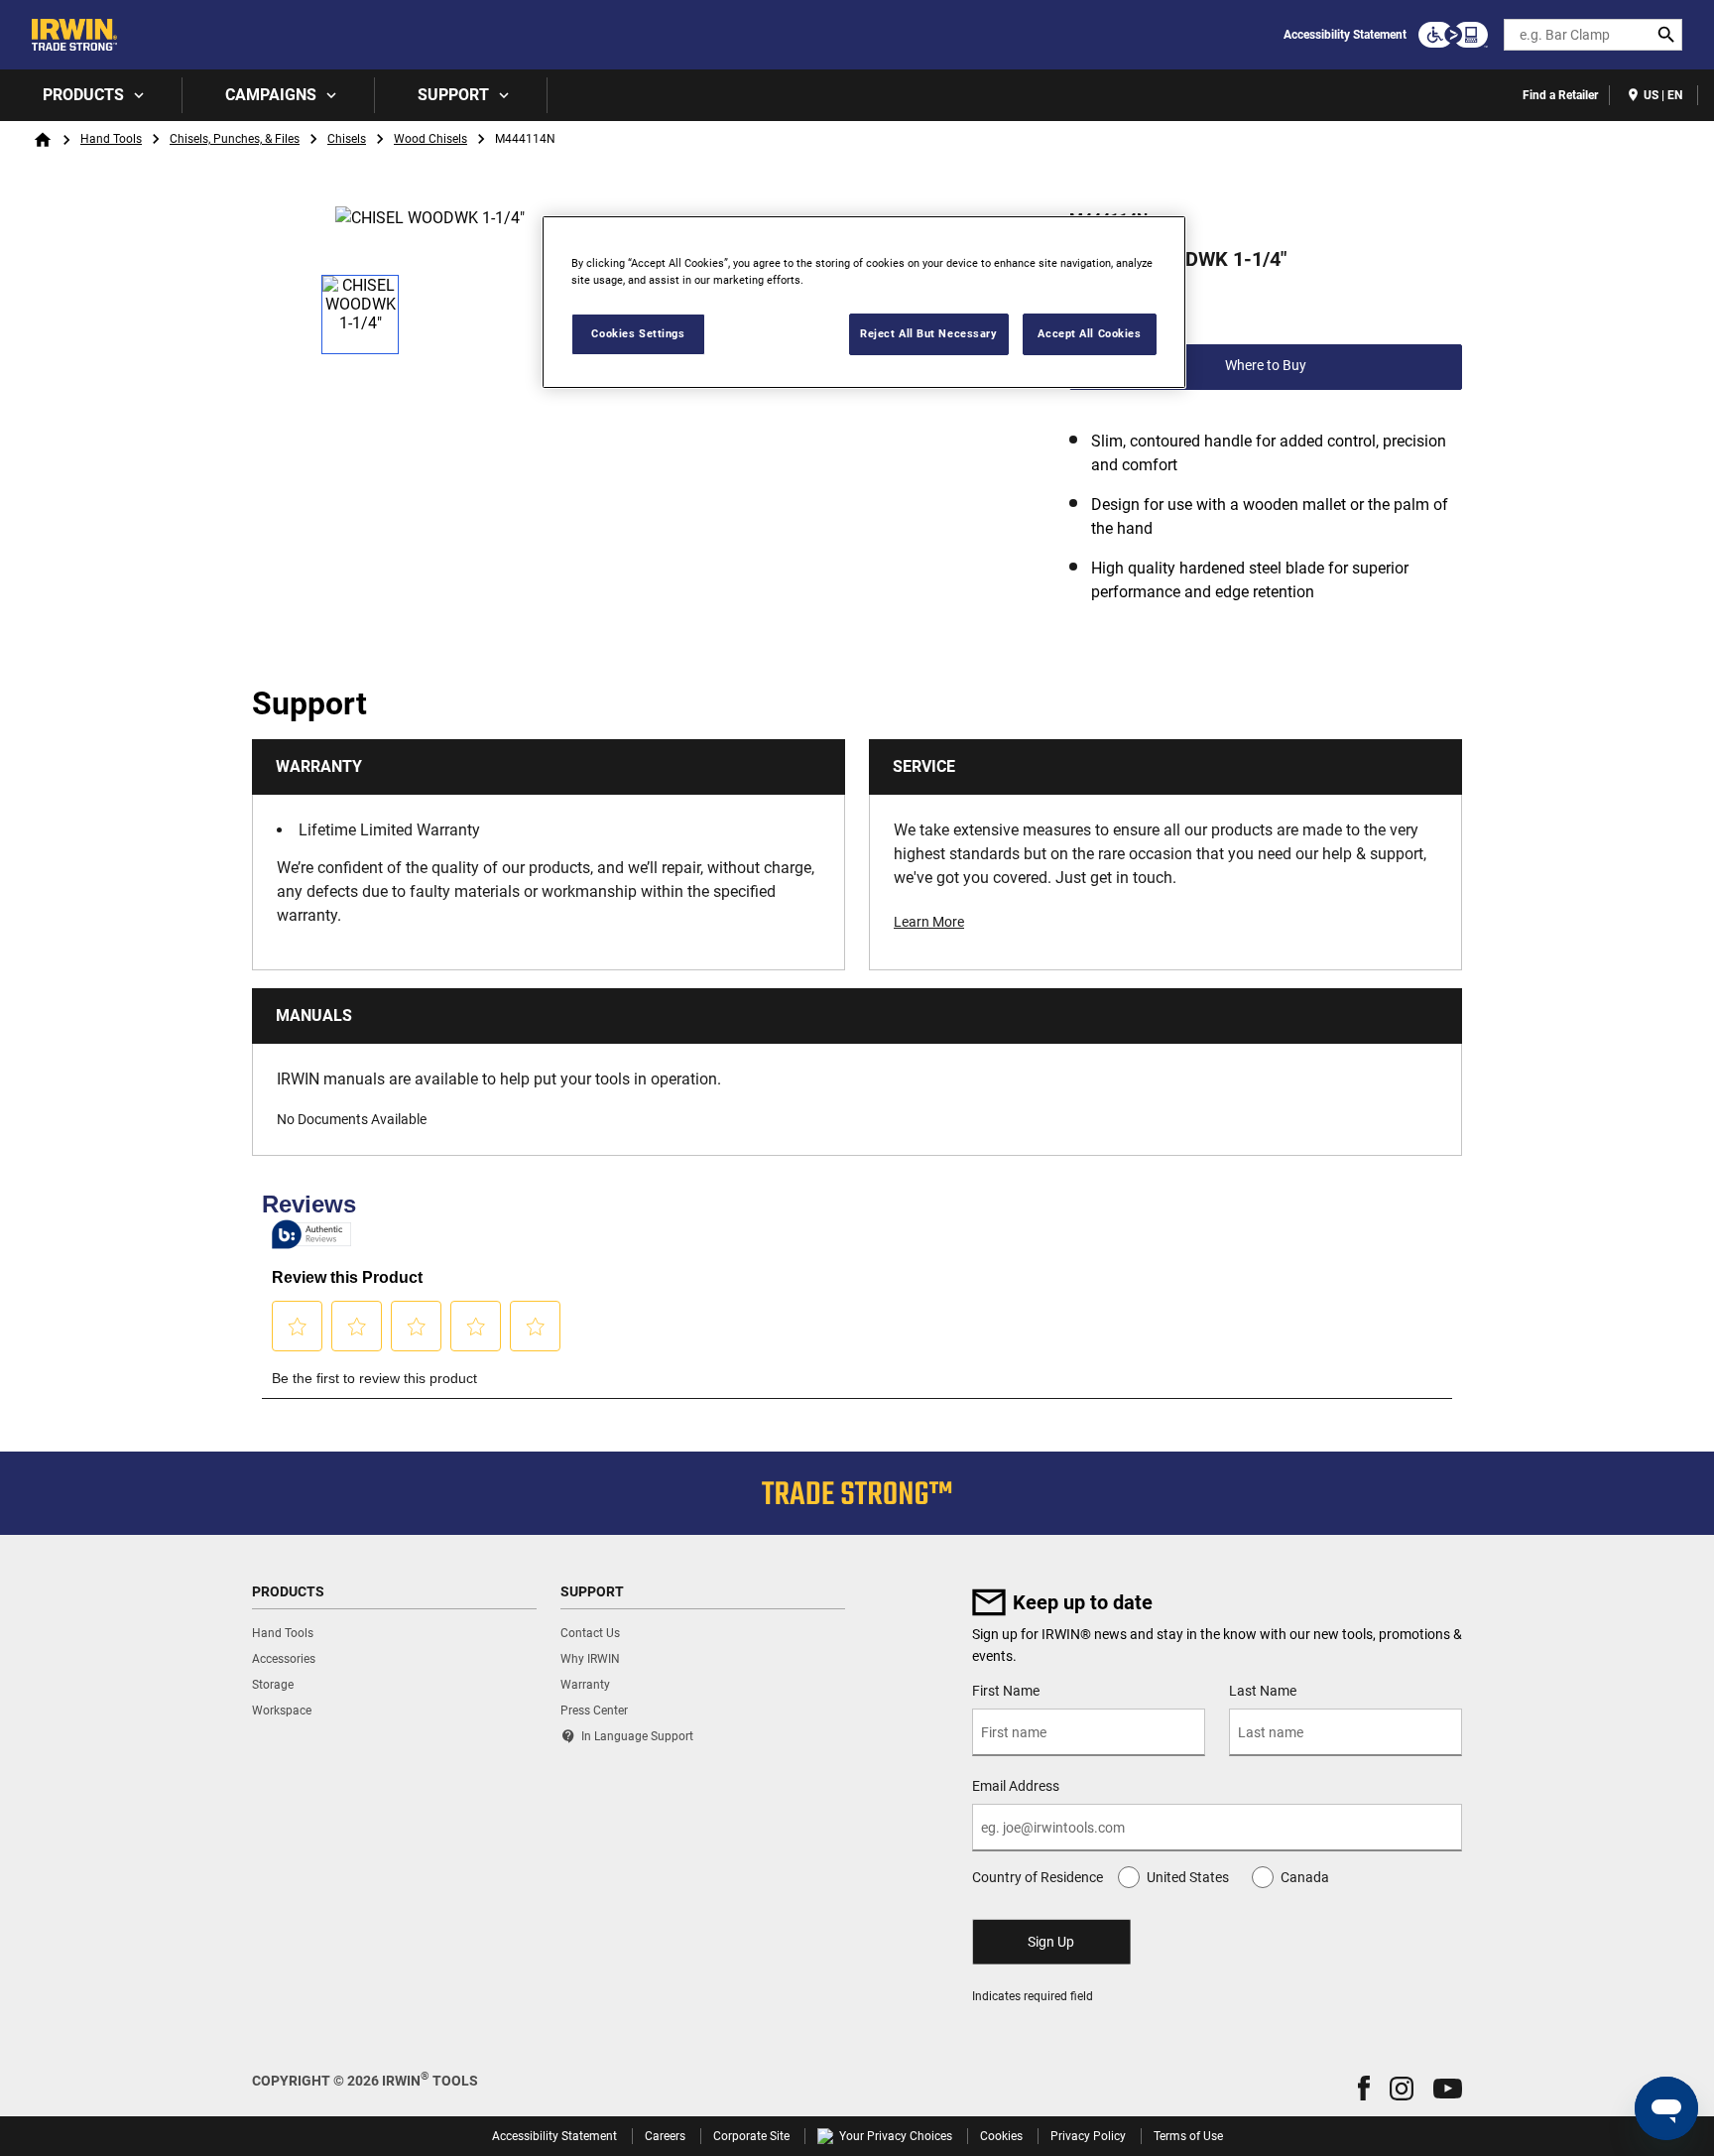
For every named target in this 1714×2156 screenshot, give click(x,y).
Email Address (1016, 1786)
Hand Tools (111, 139)
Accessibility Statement (1345, 35)
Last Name (1263, 1691)
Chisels (347, 139)
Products (83, 95)
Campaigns (271, 95)
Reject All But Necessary (929, 333)
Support (453, 95)
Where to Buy (1266, 365)
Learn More (929, 922)
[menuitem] (91, 95)
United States (1188, 1877)
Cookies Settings (638, 333)
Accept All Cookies (1089, 333)
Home (43, 140)
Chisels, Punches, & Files (235, 139)
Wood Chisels (430, 139)
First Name (1006, 1691)
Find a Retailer (1560, 95)
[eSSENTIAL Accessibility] (1453, 35)
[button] (1364, 2088)
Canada (1305, 1877)
